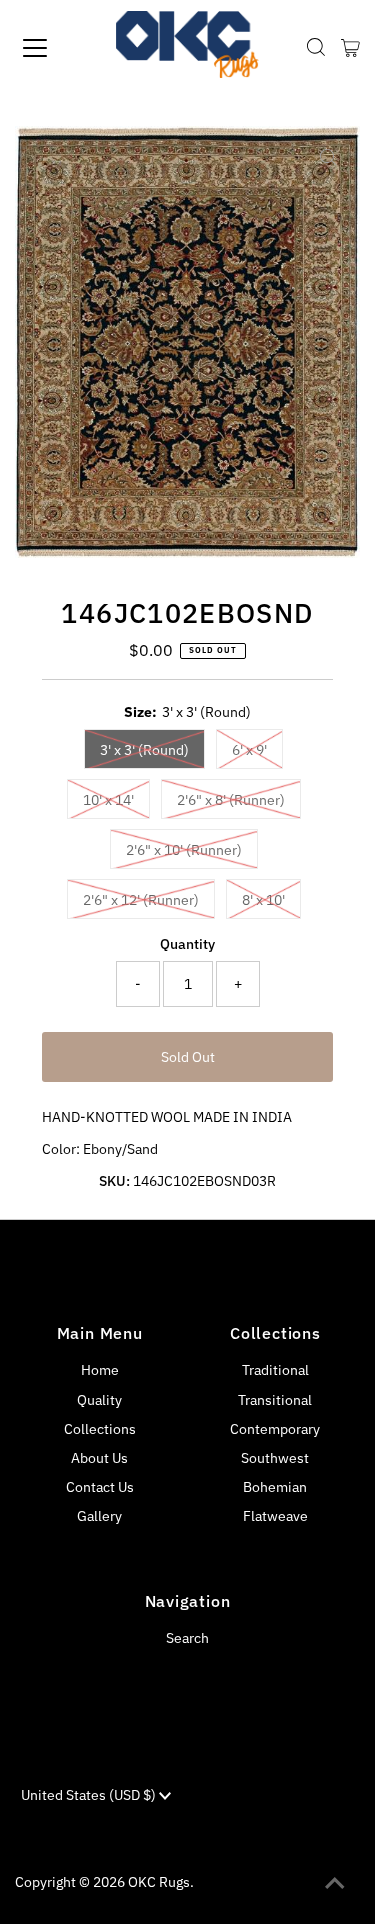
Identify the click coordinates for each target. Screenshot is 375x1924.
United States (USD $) (90, 1795)
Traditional (275, 1370)
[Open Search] (316, 48)
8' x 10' (263, 900)
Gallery (99, 1516)
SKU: (114, 1181)
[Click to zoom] (328, 158)
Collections (100, 1429)
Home (100, 1370)
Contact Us (100, 1487)
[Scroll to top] (335, 1884)
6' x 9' (249, 750)
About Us (99, 1458)
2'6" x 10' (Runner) (184, 850)
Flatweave (275, 1516)
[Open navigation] (52, 48)
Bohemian (275, 1487)
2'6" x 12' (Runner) (141, 900)
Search (187, 1638)
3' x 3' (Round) (144, 750)
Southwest (275, 1458)
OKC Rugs (159, 1882)
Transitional (275, 1400)
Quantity (187, 944)
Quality (99, 1400)
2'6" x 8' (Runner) (231, 800)
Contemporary (275, 1429)
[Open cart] (350, 48)
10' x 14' (108, 800)
